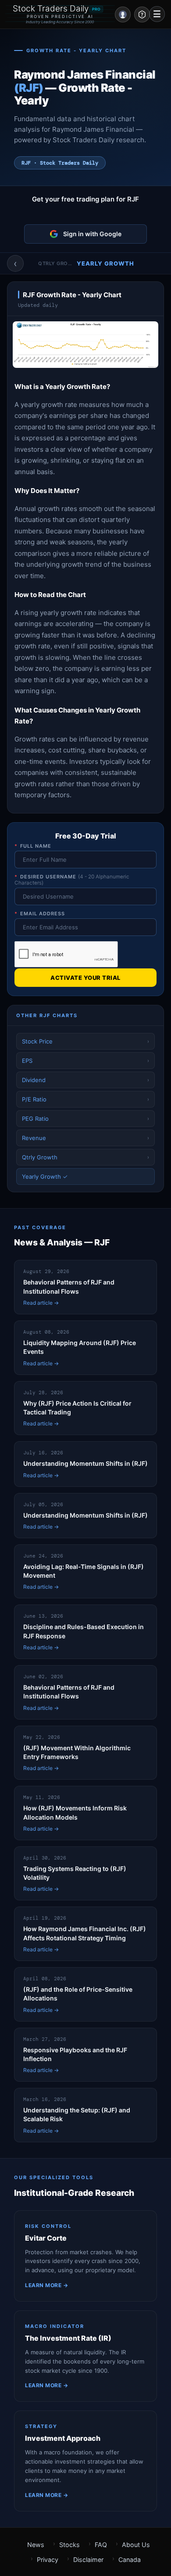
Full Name (33, 846)
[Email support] (142, 14)
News (36, 2545)
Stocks (69, 2545)
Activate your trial (85, 978)
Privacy (48, 2560)
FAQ (101, 2545)
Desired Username (72, 880)
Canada (130, 2560)
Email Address (40, 914)
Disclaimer (88, 2560)
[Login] (123, 14)
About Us (136, 2545)
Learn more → (46, 2285)
